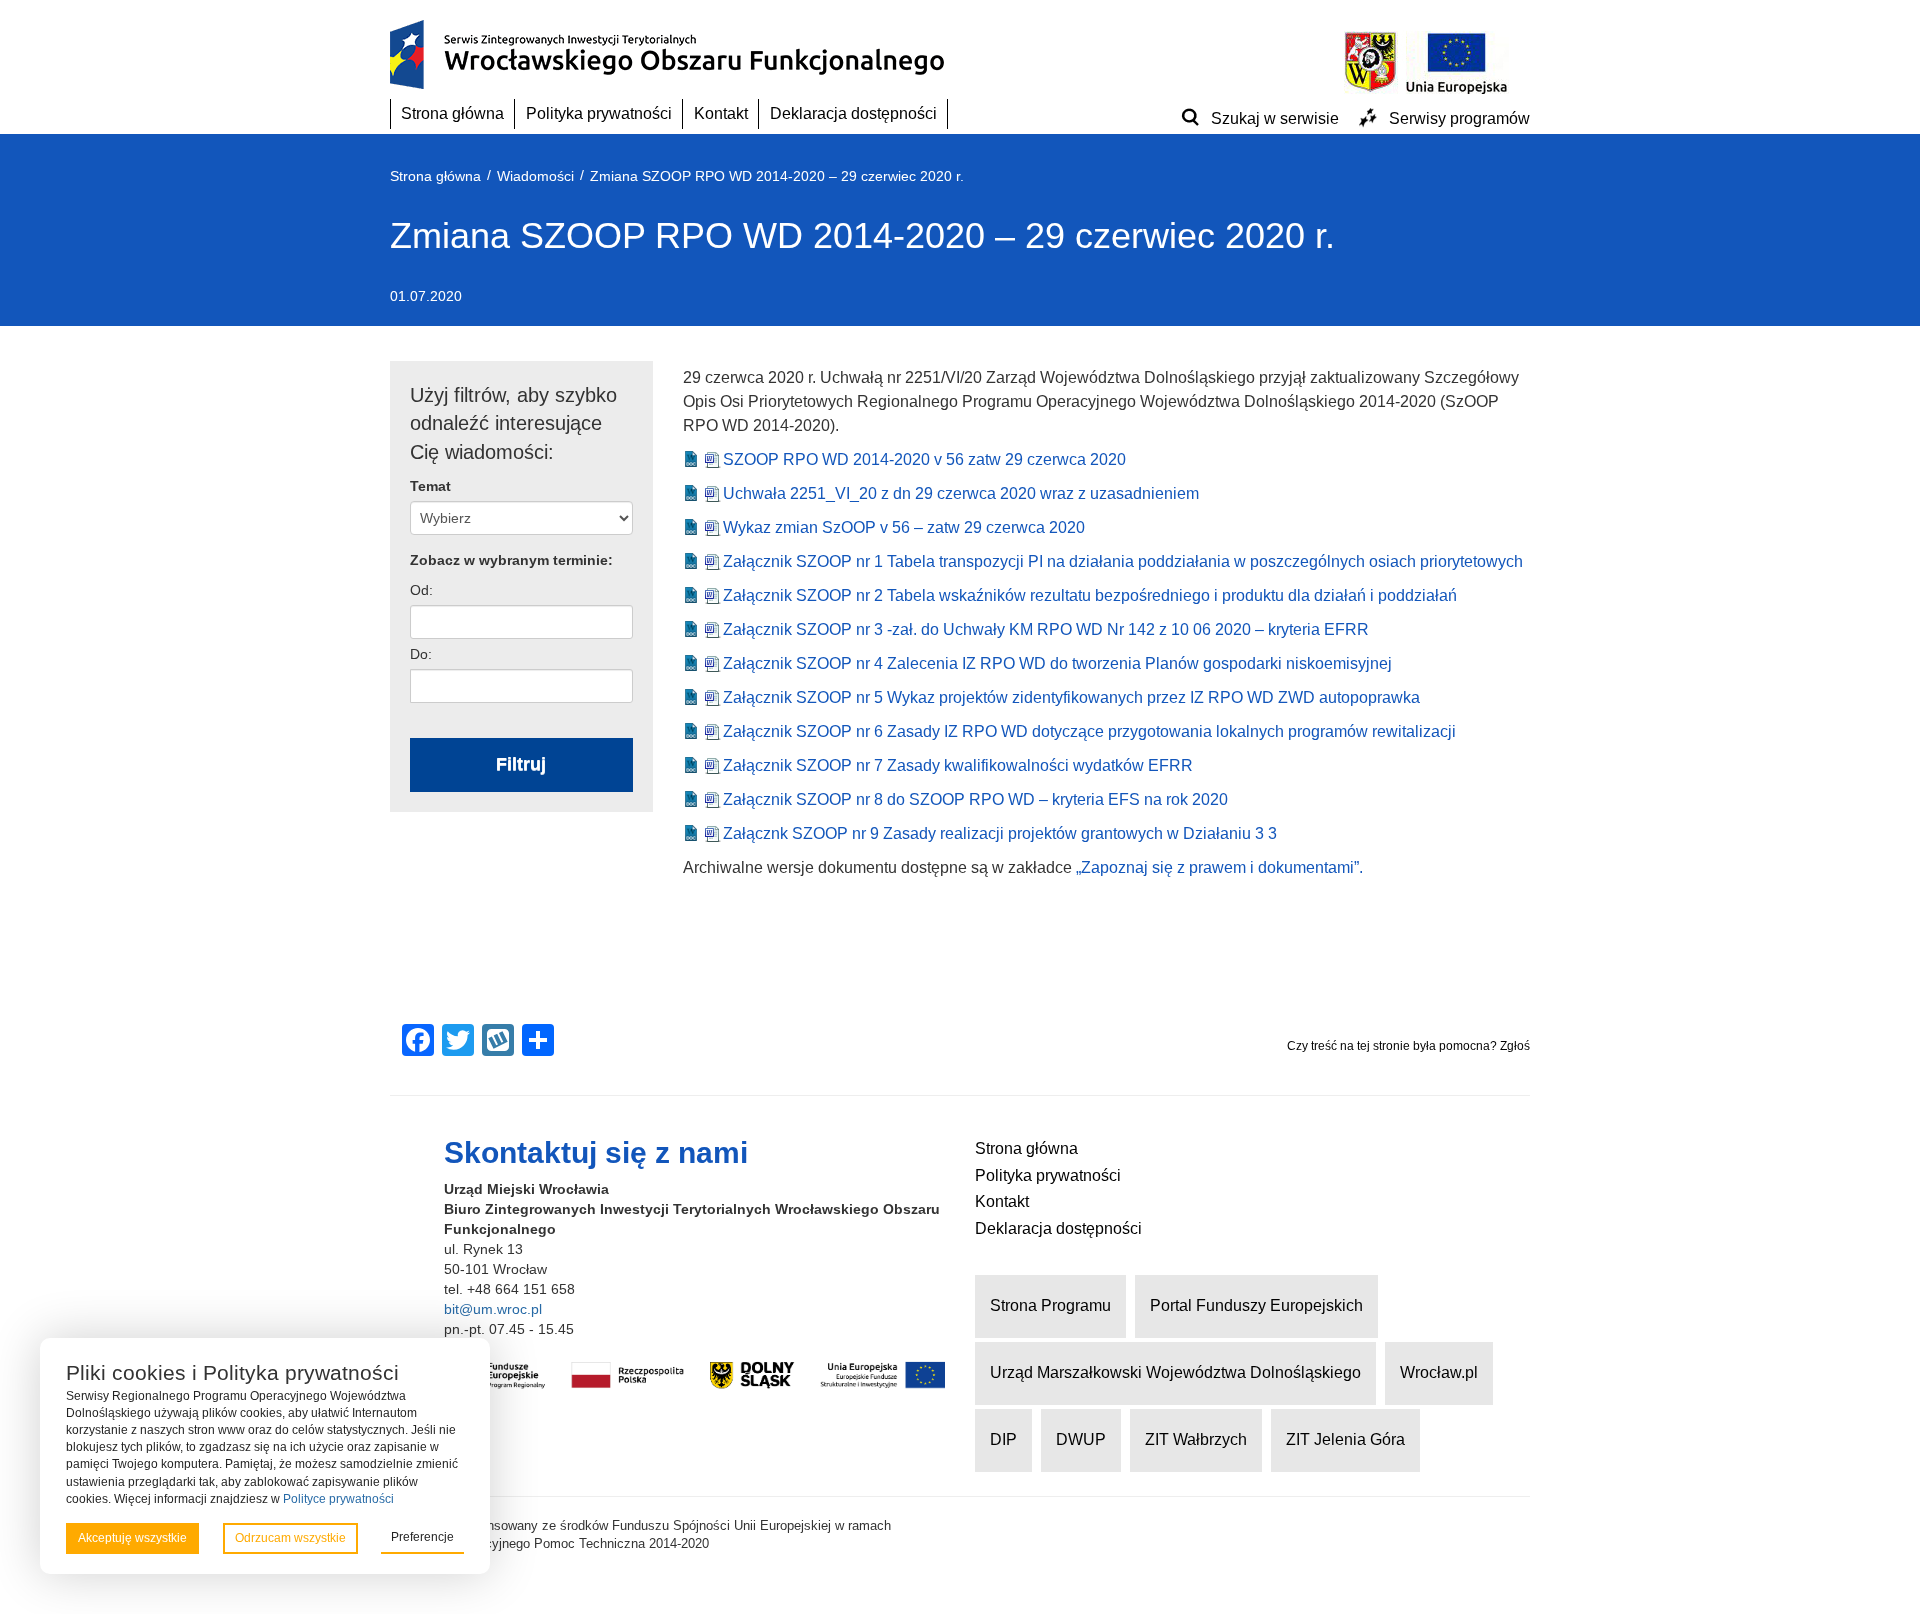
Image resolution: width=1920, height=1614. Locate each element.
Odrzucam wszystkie (290, 1538)
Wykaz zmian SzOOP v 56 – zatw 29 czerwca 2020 (904, 527)
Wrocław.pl (1439, 1372)
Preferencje (422, 1537)
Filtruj (521, 764)
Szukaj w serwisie (1275, 118)
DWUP (1081, 1439)
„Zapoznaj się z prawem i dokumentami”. (1219, 867)
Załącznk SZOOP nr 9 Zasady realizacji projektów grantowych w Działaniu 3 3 (1000, 833)
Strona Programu (1050, 1305)
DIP (1003, 1439)
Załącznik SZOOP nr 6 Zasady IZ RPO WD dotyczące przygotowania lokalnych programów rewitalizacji (1089, 731)
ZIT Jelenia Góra (1345, 1439)
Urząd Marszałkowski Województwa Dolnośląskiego (1175, 1372)
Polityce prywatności (338, 1499)
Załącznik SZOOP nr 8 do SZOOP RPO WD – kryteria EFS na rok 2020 (975, 799)
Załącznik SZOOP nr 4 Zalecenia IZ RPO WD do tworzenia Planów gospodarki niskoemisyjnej (1057, 663)
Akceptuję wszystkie (132, 1538)
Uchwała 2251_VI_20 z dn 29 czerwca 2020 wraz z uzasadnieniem (961, 493)
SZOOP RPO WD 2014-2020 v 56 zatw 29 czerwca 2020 (924, 459)
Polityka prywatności (599, 113)
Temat (430, 486)
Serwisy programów (1459, 118)
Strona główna (452, 113)
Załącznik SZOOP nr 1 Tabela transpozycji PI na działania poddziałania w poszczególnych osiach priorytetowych (1123, 561)
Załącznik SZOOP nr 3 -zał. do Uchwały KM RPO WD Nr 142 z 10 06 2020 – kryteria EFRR (1046, 629)
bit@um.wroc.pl (493, 1309)
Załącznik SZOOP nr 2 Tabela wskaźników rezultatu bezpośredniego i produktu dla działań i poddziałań (1090, 595)
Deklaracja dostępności (853, 113)
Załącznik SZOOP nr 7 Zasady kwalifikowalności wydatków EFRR (958, 765)
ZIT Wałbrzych (1196, 1439)
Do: (421, 654)
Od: (421, 590)
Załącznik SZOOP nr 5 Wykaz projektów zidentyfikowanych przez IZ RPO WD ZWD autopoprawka (1071, 697)
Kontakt (721, 113)
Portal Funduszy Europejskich (1256, 1305)
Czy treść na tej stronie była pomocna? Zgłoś (1408, 1046)
